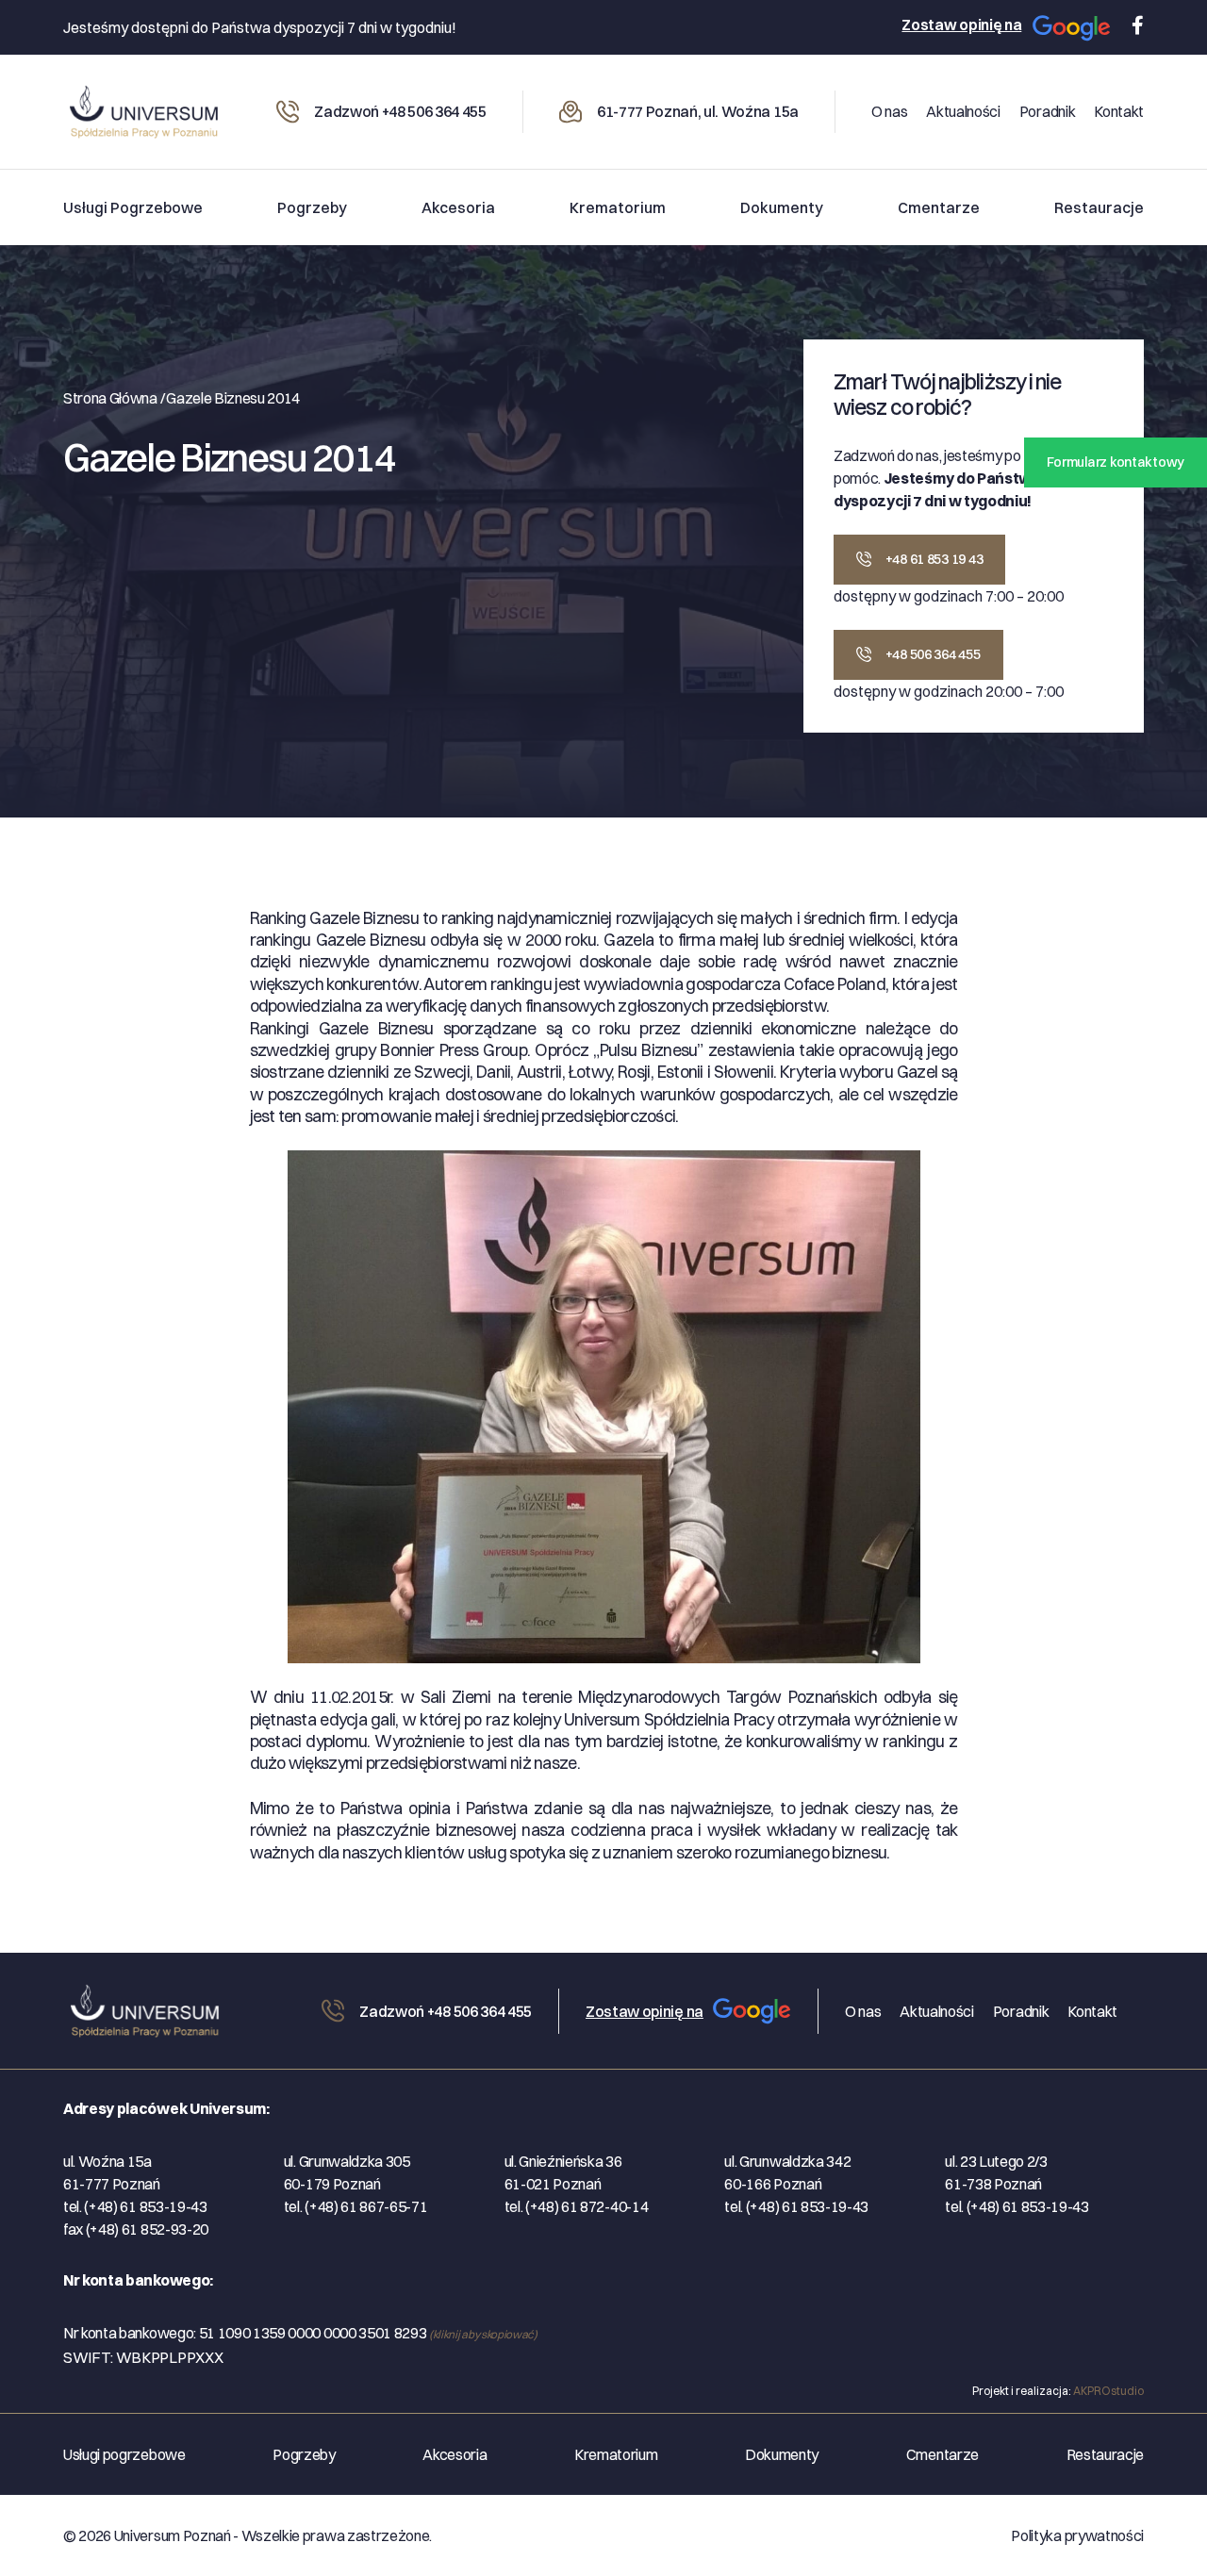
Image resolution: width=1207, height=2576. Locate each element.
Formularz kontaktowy (1116, 462)
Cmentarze (939, 207)
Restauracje (1099, 207)
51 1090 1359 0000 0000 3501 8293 (368, 2333)
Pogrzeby (312, 207)
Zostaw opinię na (961, 25)
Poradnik (1047, 111)
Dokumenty (782, 207)
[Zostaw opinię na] (1072, 27)
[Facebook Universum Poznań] (1133, 25)
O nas (889, 111)
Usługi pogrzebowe (133, 207)
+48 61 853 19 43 (933, 559)
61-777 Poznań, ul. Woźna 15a (698, 111)
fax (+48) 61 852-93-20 (136, 2229)
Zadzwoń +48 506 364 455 (400, 111)
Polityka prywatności (1077, 2535)
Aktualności (963, 111)
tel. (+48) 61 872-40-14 (577, 2206)
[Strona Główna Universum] (152, 2007)
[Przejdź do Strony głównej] (143, 107)
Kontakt (1119, 111)
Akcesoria (458, 207)
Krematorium (618, 207)
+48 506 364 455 (932, 654)
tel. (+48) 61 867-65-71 (356, 2206)
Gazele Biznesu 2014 (233, 398)
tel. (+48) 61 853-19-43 (135, 2206)
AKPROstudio (1108, 2391)
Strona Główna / (114, 398)
